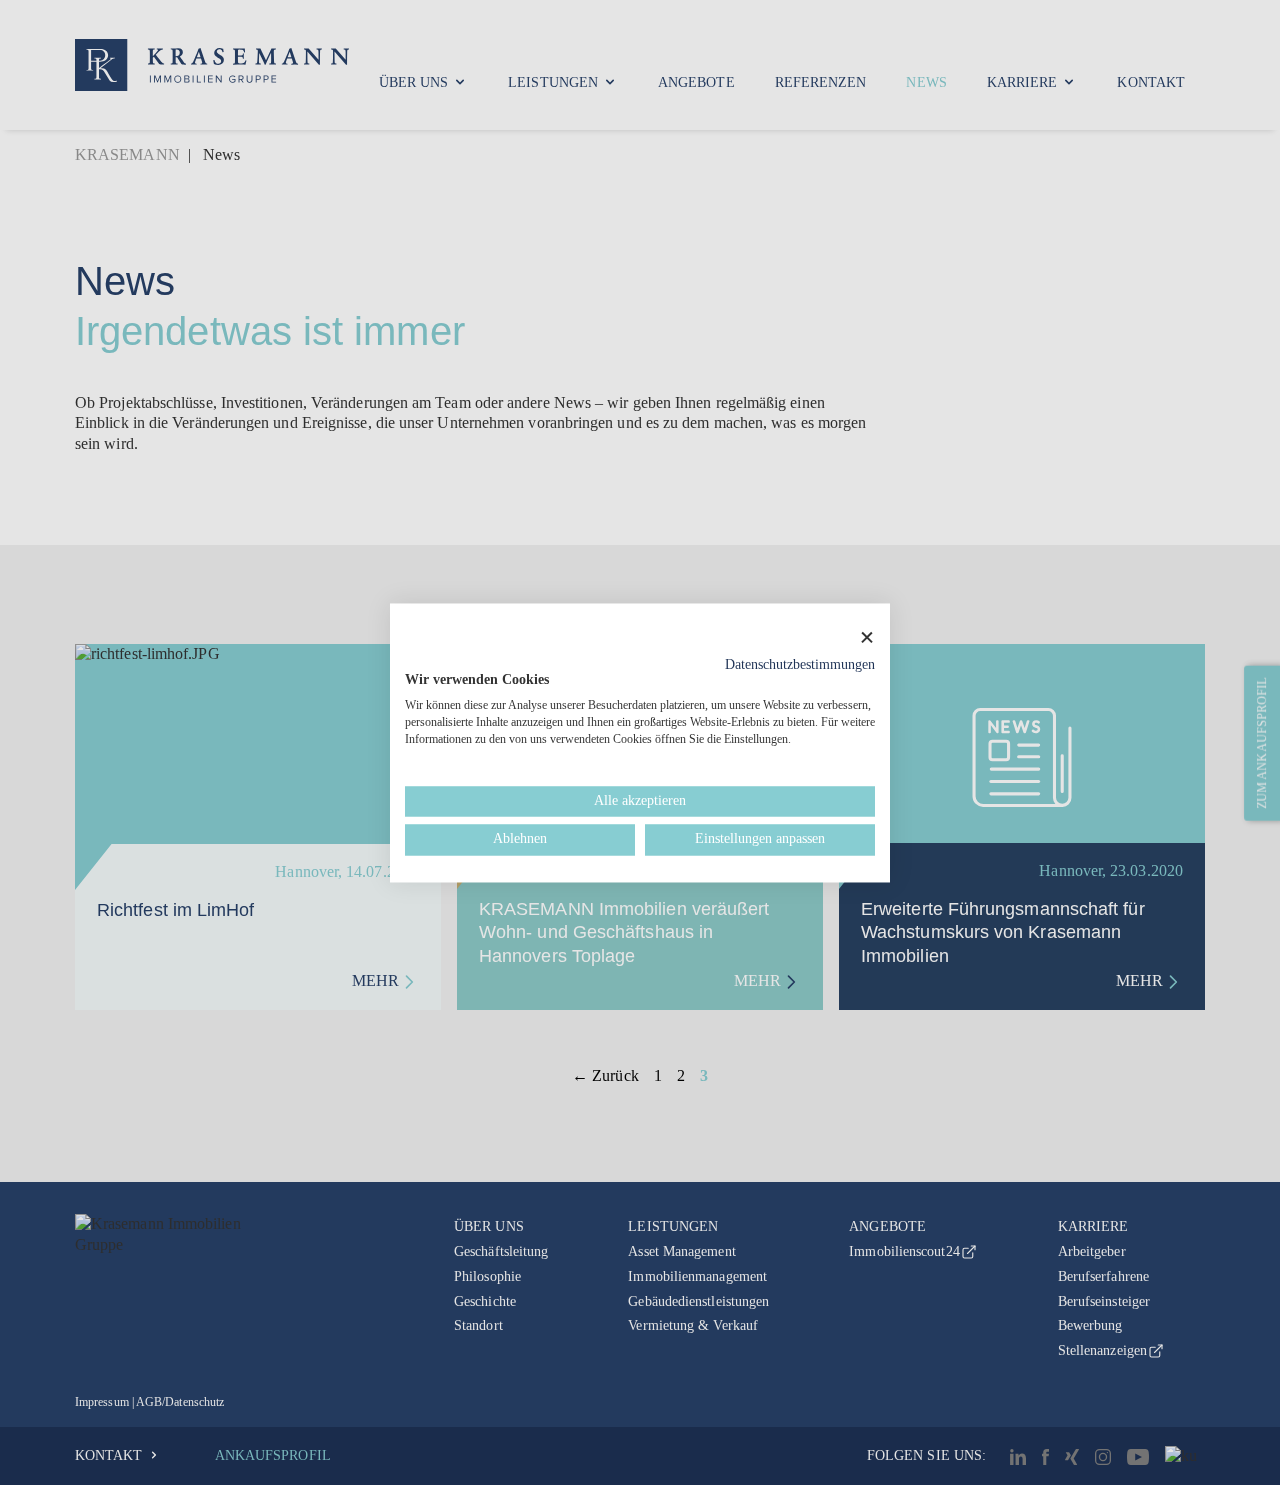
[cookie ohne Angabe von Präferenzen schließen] (867, 637)
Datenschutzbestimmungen (800, 664)
